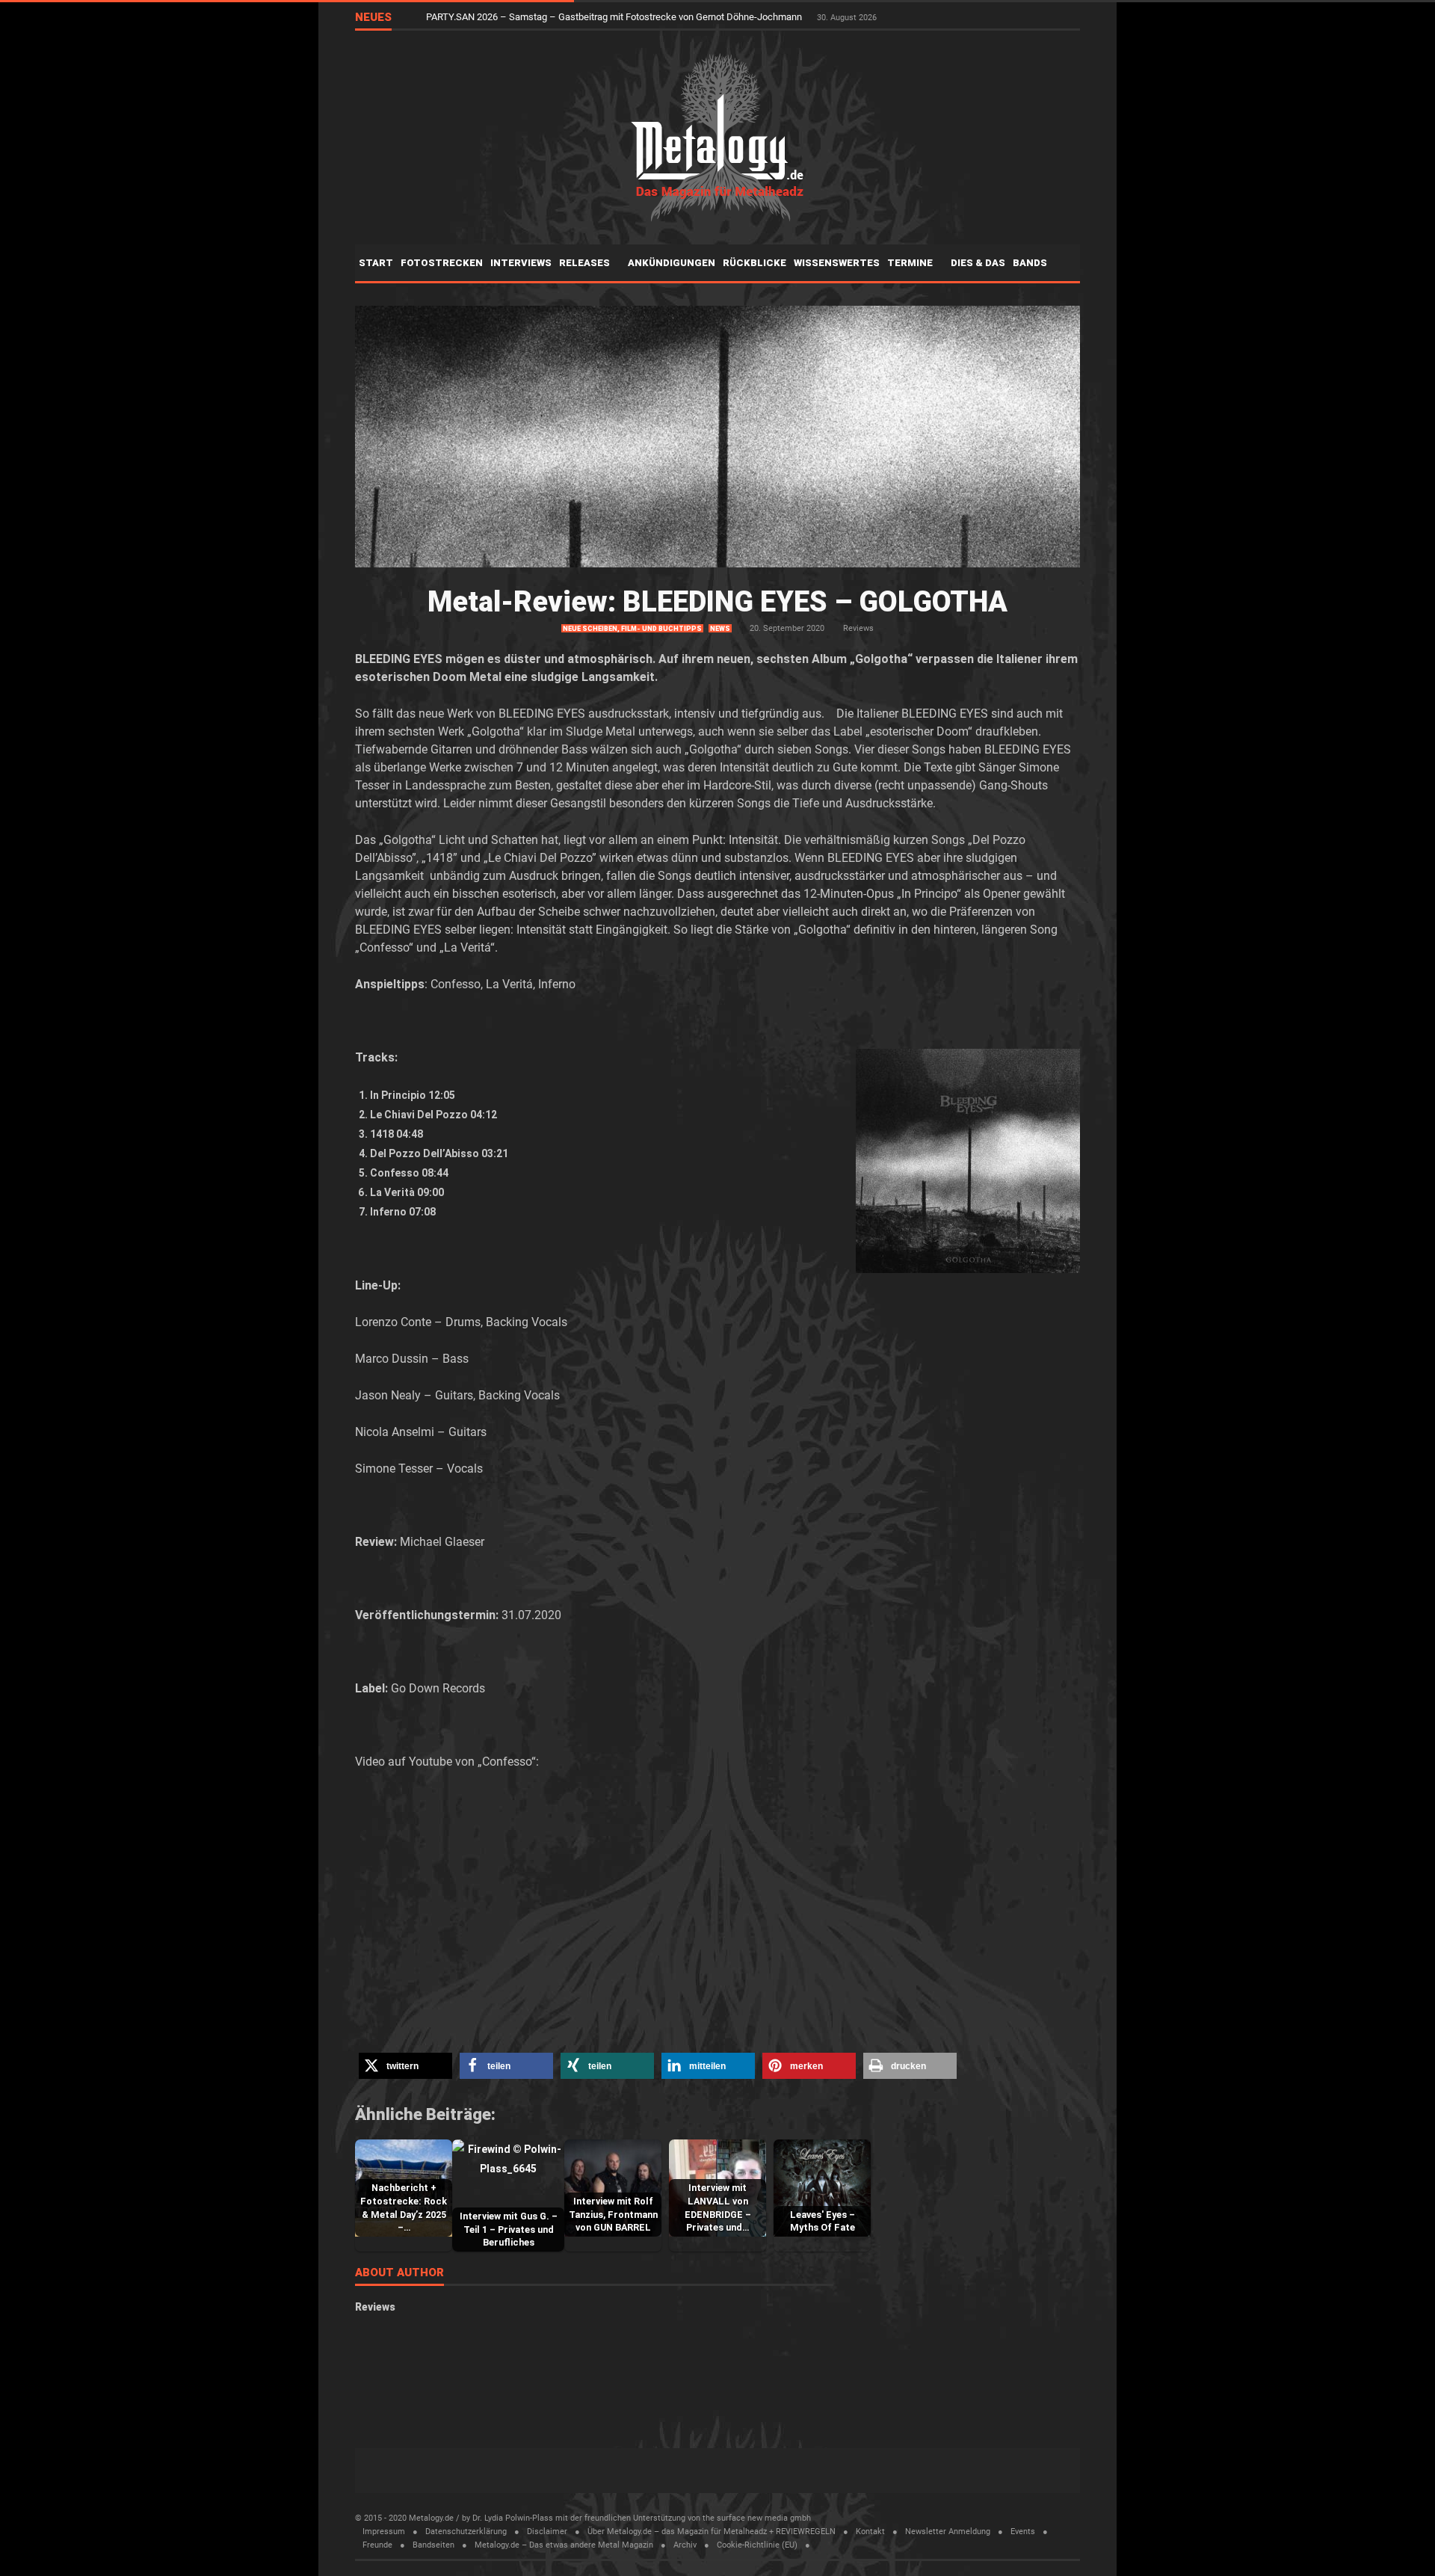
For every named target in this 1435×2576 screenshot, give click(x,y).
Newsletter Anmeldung (948, 2532)
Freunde (377, 2545)
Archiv (685, 2545)
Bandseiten (433, 2545)
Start (376, 263)
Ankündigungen (672, 263)
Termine (911, 263)
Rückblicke (754, 263)
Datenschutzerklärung (466, 2532)
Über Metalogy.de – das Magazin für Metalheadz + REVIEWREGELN (712, 2532)
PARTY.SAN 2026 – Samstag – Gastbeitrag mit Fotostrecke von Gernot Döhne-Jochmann (615, 17)
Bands (1031, 263)
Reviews (858, 628)
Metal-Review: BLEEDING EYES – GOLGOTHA (717, 602)
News (720, 629)
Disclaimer (547, 2532)
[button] (405, 2066)
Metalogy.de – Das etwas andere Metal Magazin (564, 2545)
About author (399, 2273)
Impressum (384, 2532)
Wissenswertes (837, 263)
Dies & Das (978, 263)
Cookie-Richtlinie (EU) (757, 2545)
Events (1023, 2532)
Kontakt (870, 2532)
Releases (586, 263)
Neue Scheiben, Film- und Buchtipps (632, 629)
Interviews (521, 263)
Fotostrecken (442, 263)
